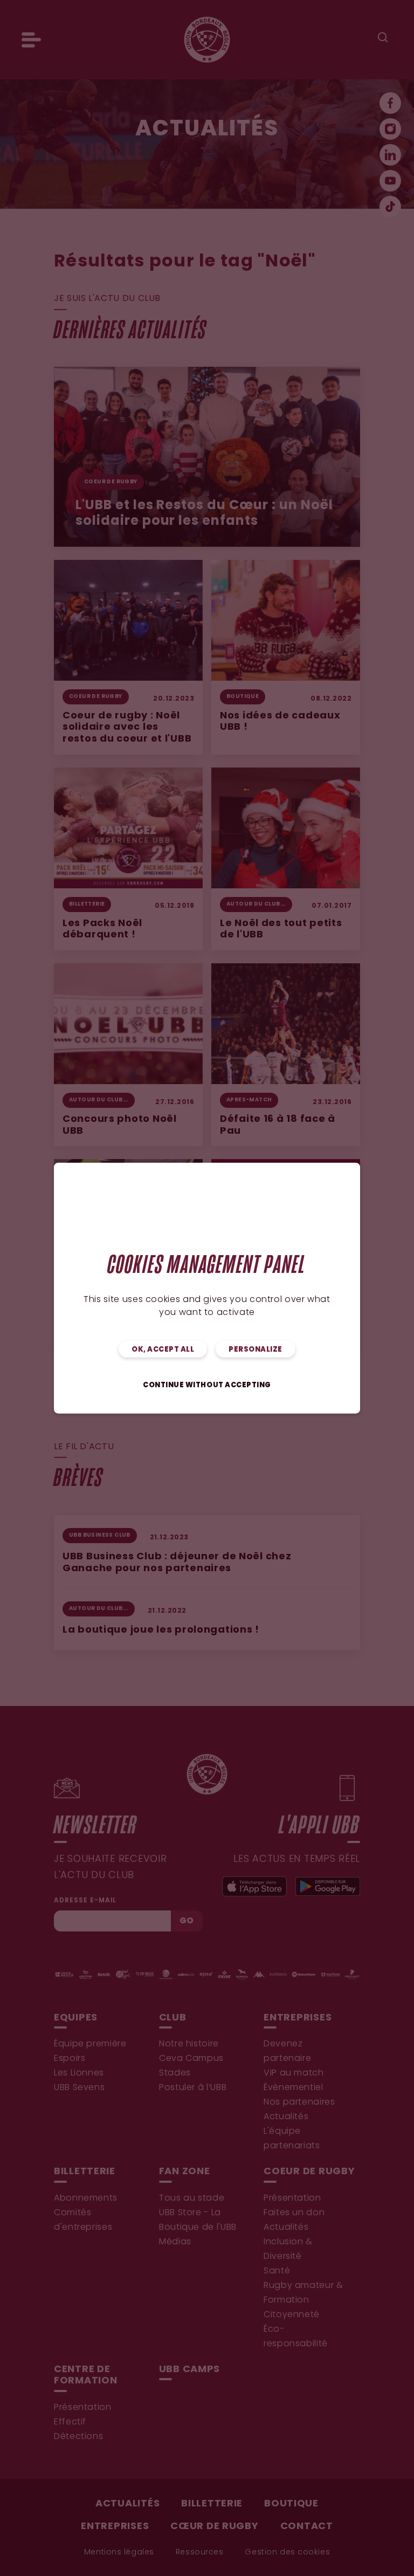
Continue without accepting (207, 1385)
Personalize (256, 1349)
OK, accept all (163, 1349)
